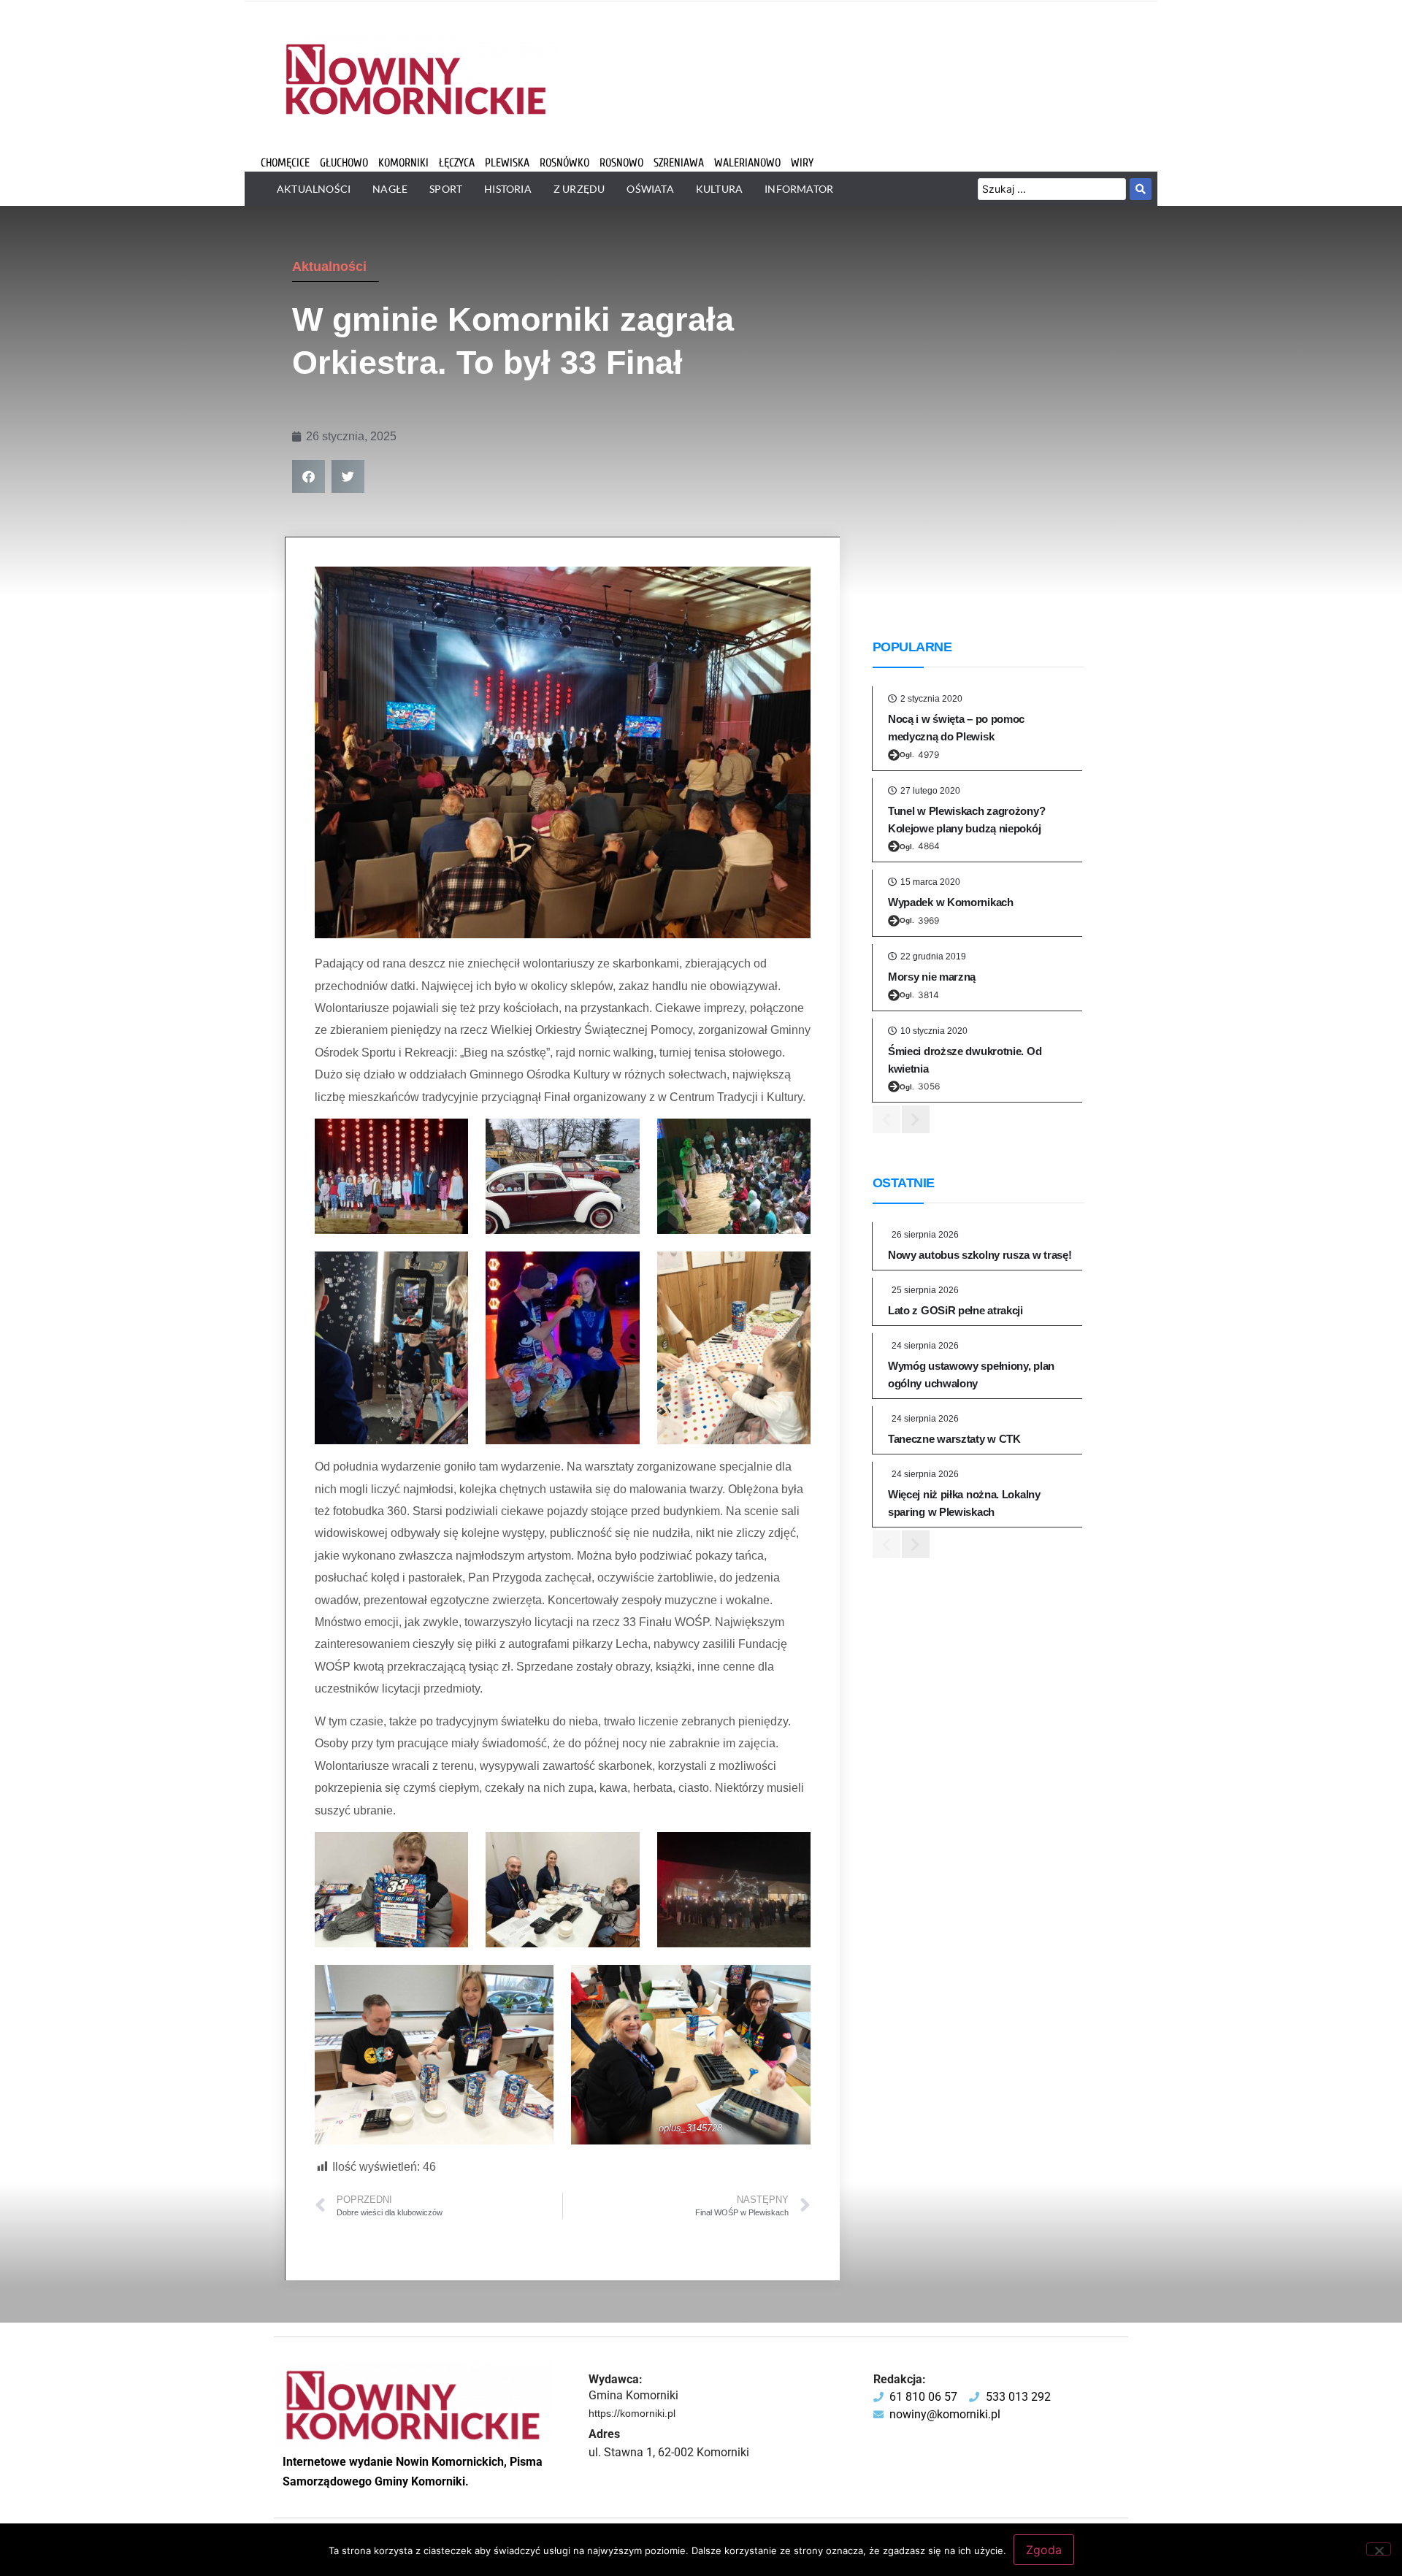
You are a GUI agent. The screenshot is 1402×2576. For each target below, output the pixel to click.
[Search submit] (1141, 189)
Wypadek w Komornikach (951, 902)
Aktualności (329, 267)
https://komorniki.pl (632, 2413)
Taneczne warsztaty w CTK (954, 1439)
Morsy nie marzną (932, 977)
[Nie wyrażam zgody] (1379, 2549)
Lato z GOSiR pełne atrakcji (955, 1310)
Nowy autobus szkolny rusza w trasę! (980, 1255)
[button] (309, 476)
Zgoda (1044, 2550)
